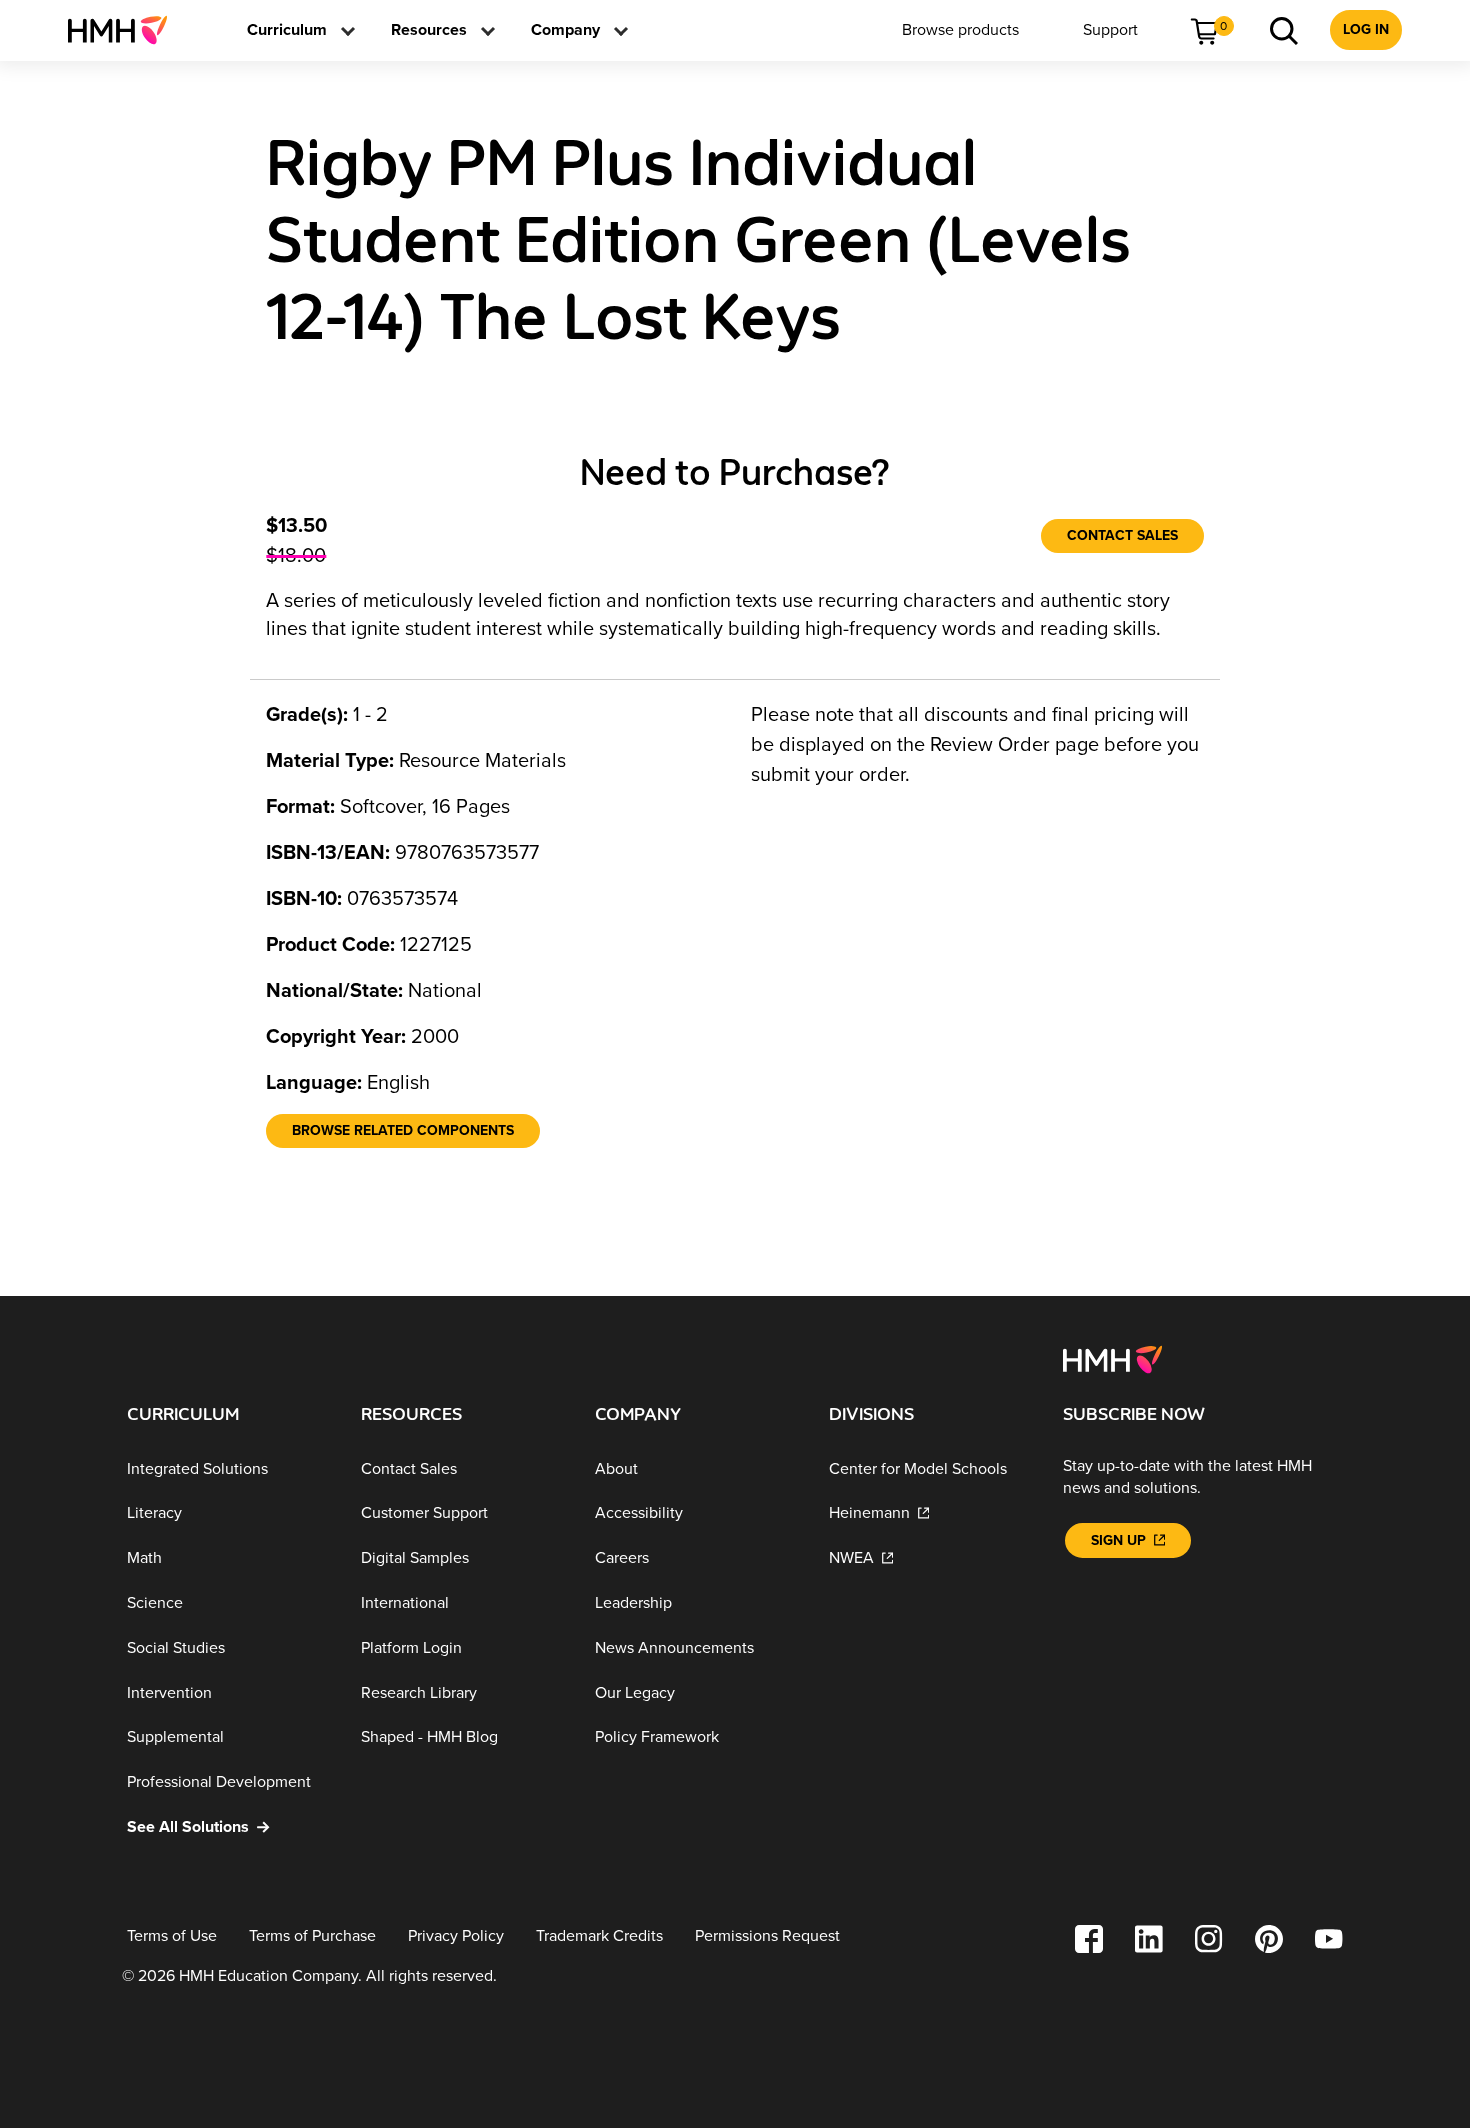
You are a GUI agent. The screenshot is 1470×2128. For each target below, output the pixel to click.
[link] (125, 30)
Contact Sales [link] (1122, 535)
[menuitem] (125, 30)
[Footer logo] (1112, 1358)
